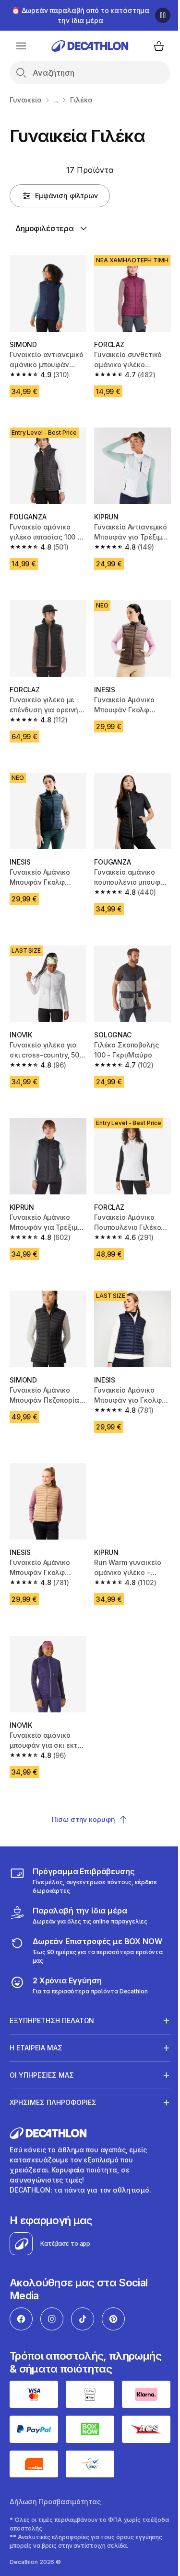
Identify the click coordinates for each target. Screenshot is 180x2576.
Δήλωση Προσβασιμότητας (55, 2466)
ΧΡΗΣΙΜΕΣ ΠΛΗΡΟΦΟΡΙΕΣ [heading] (53, 2070)
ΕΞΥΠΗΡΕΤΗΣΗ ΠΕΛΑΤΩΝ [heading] (52, 1988)
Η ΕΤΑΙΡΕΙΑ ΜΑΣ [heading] (36, 2015)
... (56, 100)
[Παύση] (163, 15)
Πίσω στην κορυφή (84, 1819)
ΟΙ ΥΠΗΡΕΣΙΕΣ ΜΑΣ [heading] (42, 2042)
